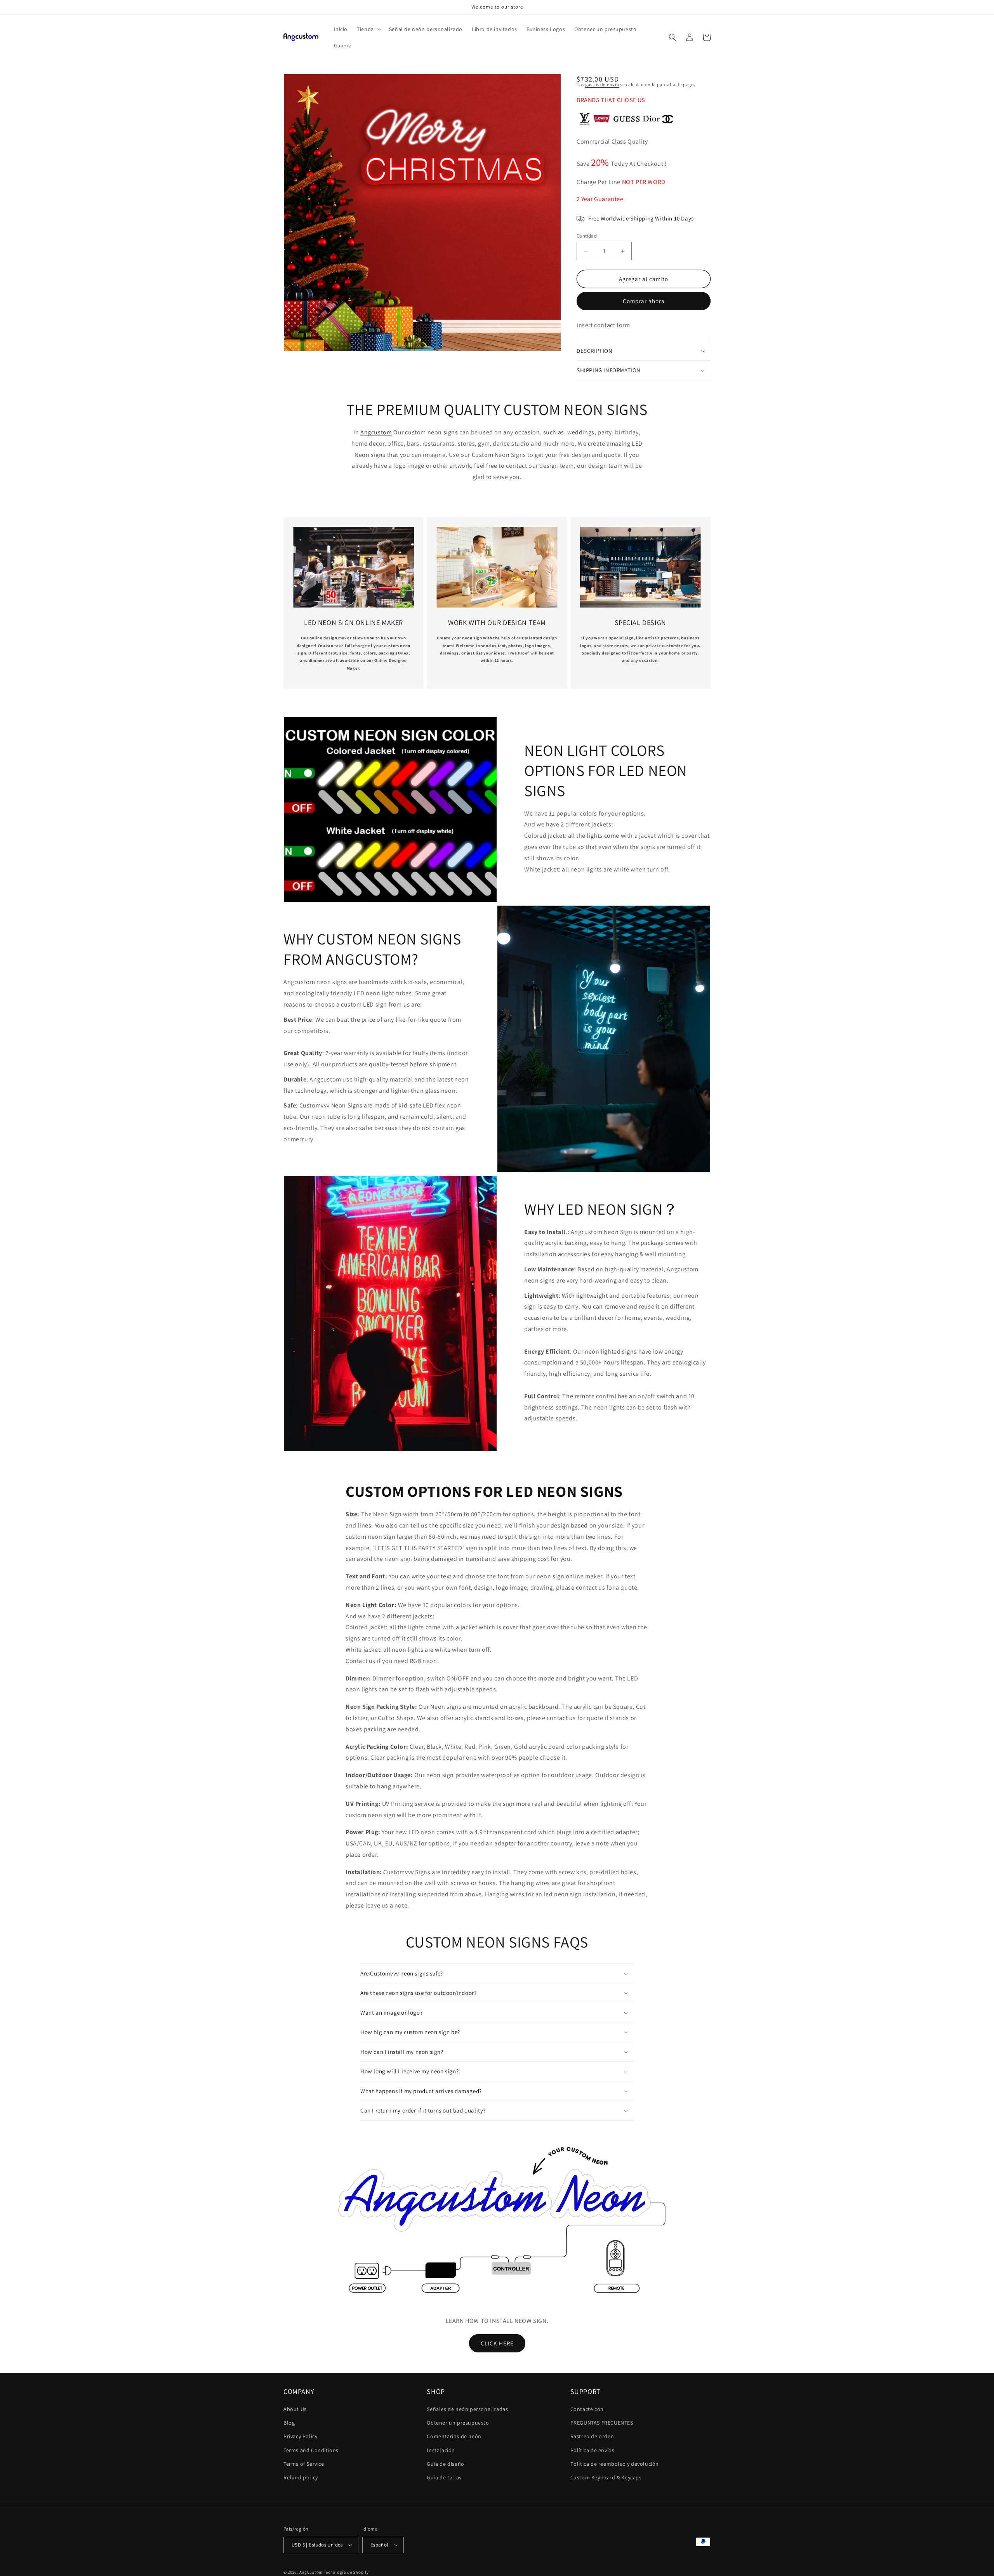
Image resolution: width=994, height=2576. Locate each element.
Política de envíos (593, 2450)
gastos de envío (602, 84)
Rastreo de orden (592, 2436)
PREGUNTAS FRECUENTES (602, 2423)
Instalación (441, 2450)
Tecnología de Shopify (346, 2572)
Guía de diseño (445, 2464)
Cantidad (587, 236)
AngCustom (311, 2572)
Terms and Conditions (311, 2450)
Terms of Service (304, 2464)
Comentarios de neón (454, 2436)
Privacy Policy (300, 2436)
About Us (295, 2409)
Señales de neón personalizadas (467, 2409)
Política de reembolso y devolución (615, 2464)
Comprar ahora (644, 301)
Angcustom (376, 432)
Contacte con (587, 2409)
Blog (289, 2423)
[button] (368, 29)
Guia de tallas (444, 2477)
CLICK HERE (497, 2343)
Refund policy (301, 2477)
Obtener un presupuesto (458, 2423)
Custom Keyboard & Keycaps (606, 2477)
